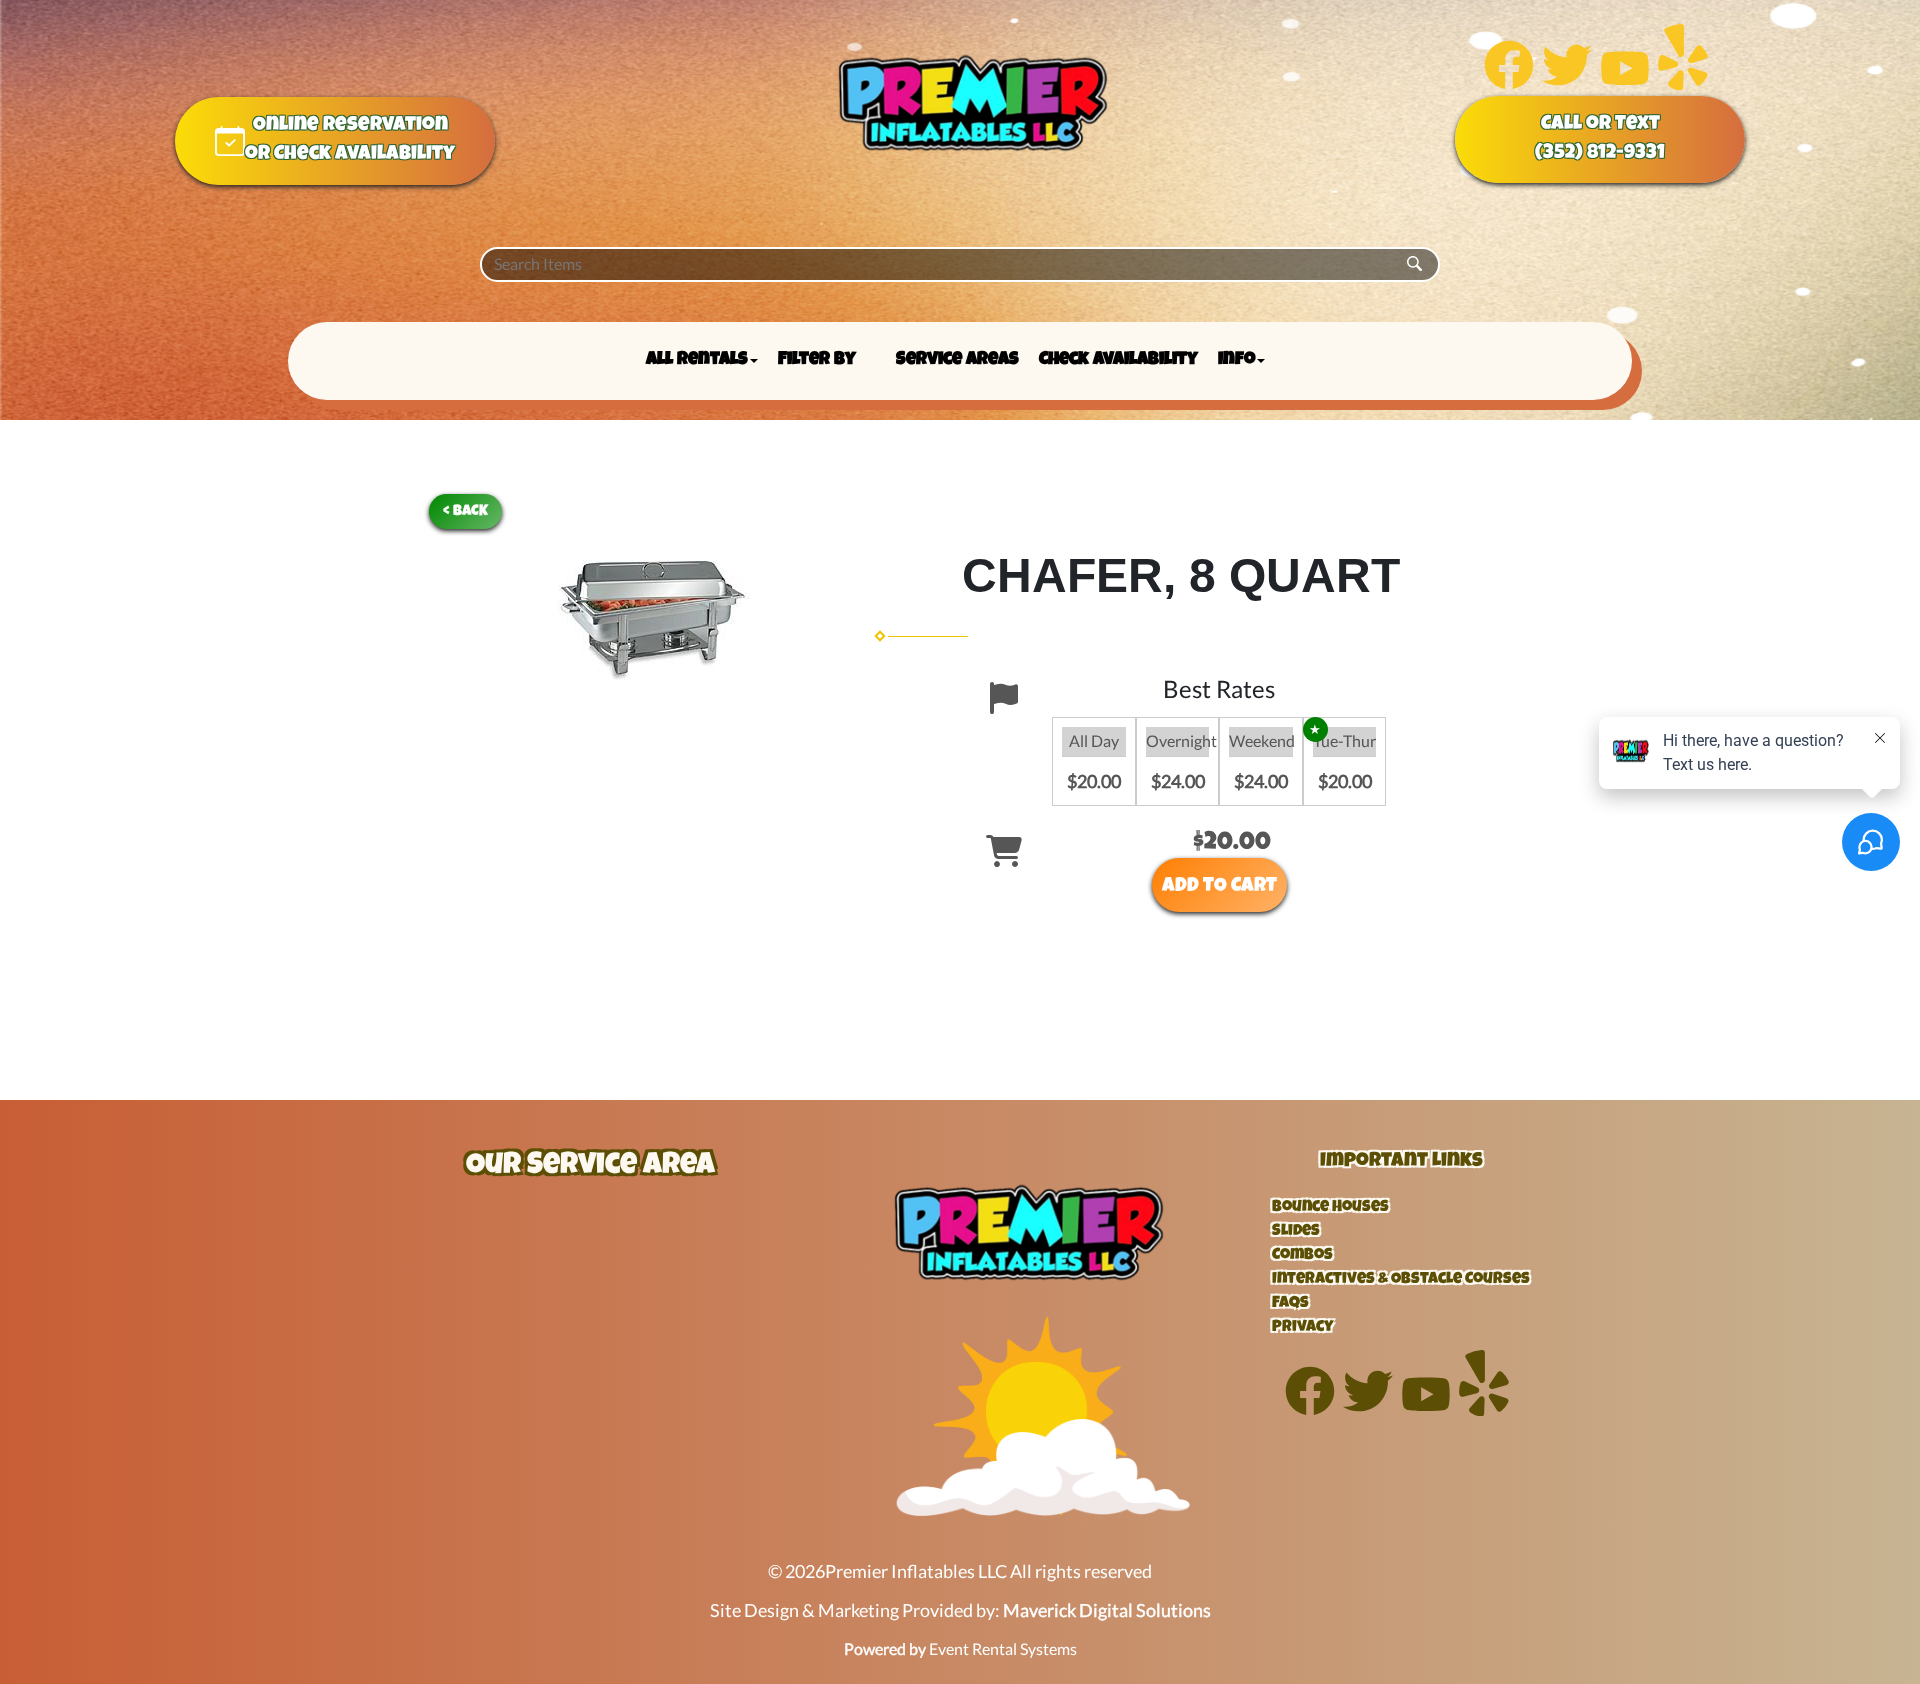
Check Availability (1118, 360)
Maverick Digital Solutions (1107, 1610)
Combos (1302, 1256)
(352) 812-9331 (1600, 154)
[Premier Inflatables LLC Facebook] (1509, 83)
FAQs (1290, 1304)
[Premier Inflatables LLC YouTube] (1625, 83)
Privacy (1303, 1328)
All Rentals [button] (697, 360)
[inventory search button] (1414, 264)
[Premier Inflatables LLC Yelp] (1683, 83)
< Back (465, 511)
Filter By (817, 360)
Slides (1296, 1232)
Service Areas (957, 360)
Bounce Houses (1330, 1208)
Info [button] (1236, 360)
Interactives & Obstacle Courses (1401, 1280)
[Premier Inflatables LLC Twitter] (1567, 83)
